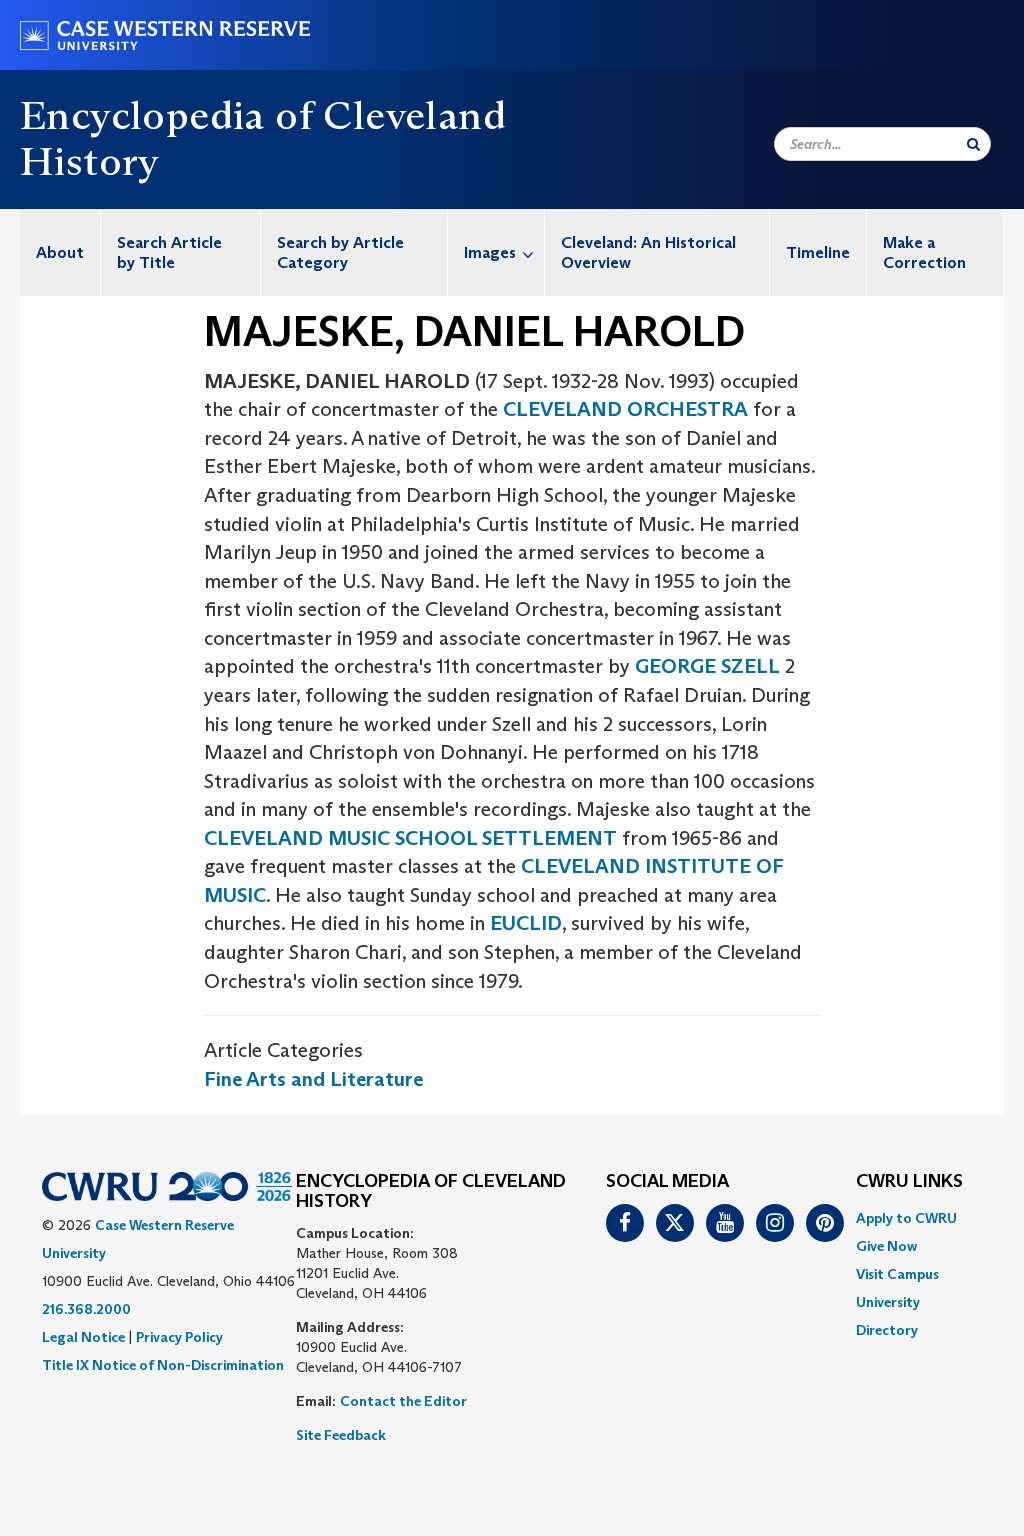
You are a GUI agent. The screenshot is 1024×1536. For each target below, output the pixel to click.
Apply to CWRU (906, 1218)
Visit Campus (897, 1274)
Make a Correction (924, 252)
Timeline (818, 252)
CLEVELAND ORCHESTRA (625, 409)
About (60, 252)
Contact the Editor (403, 1401)
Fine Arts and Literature (313, 1079)
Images (490, 252)
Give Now (886, 1246)
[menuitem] (60, 252)
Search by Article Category (340, 252)
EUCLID (526, 923)
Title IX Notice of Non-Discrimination (163, 1365)
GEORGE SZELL (707, 666)
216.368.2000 (86, 1309)
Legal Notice (83, 1337)
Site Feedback (341, 1435)
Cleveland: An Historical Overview (648, 252)
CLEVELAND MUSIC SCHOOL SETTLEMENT (410, 838)
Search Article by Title (169, 252)
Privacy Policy (179, 1337)
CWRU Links (909, 1182)
